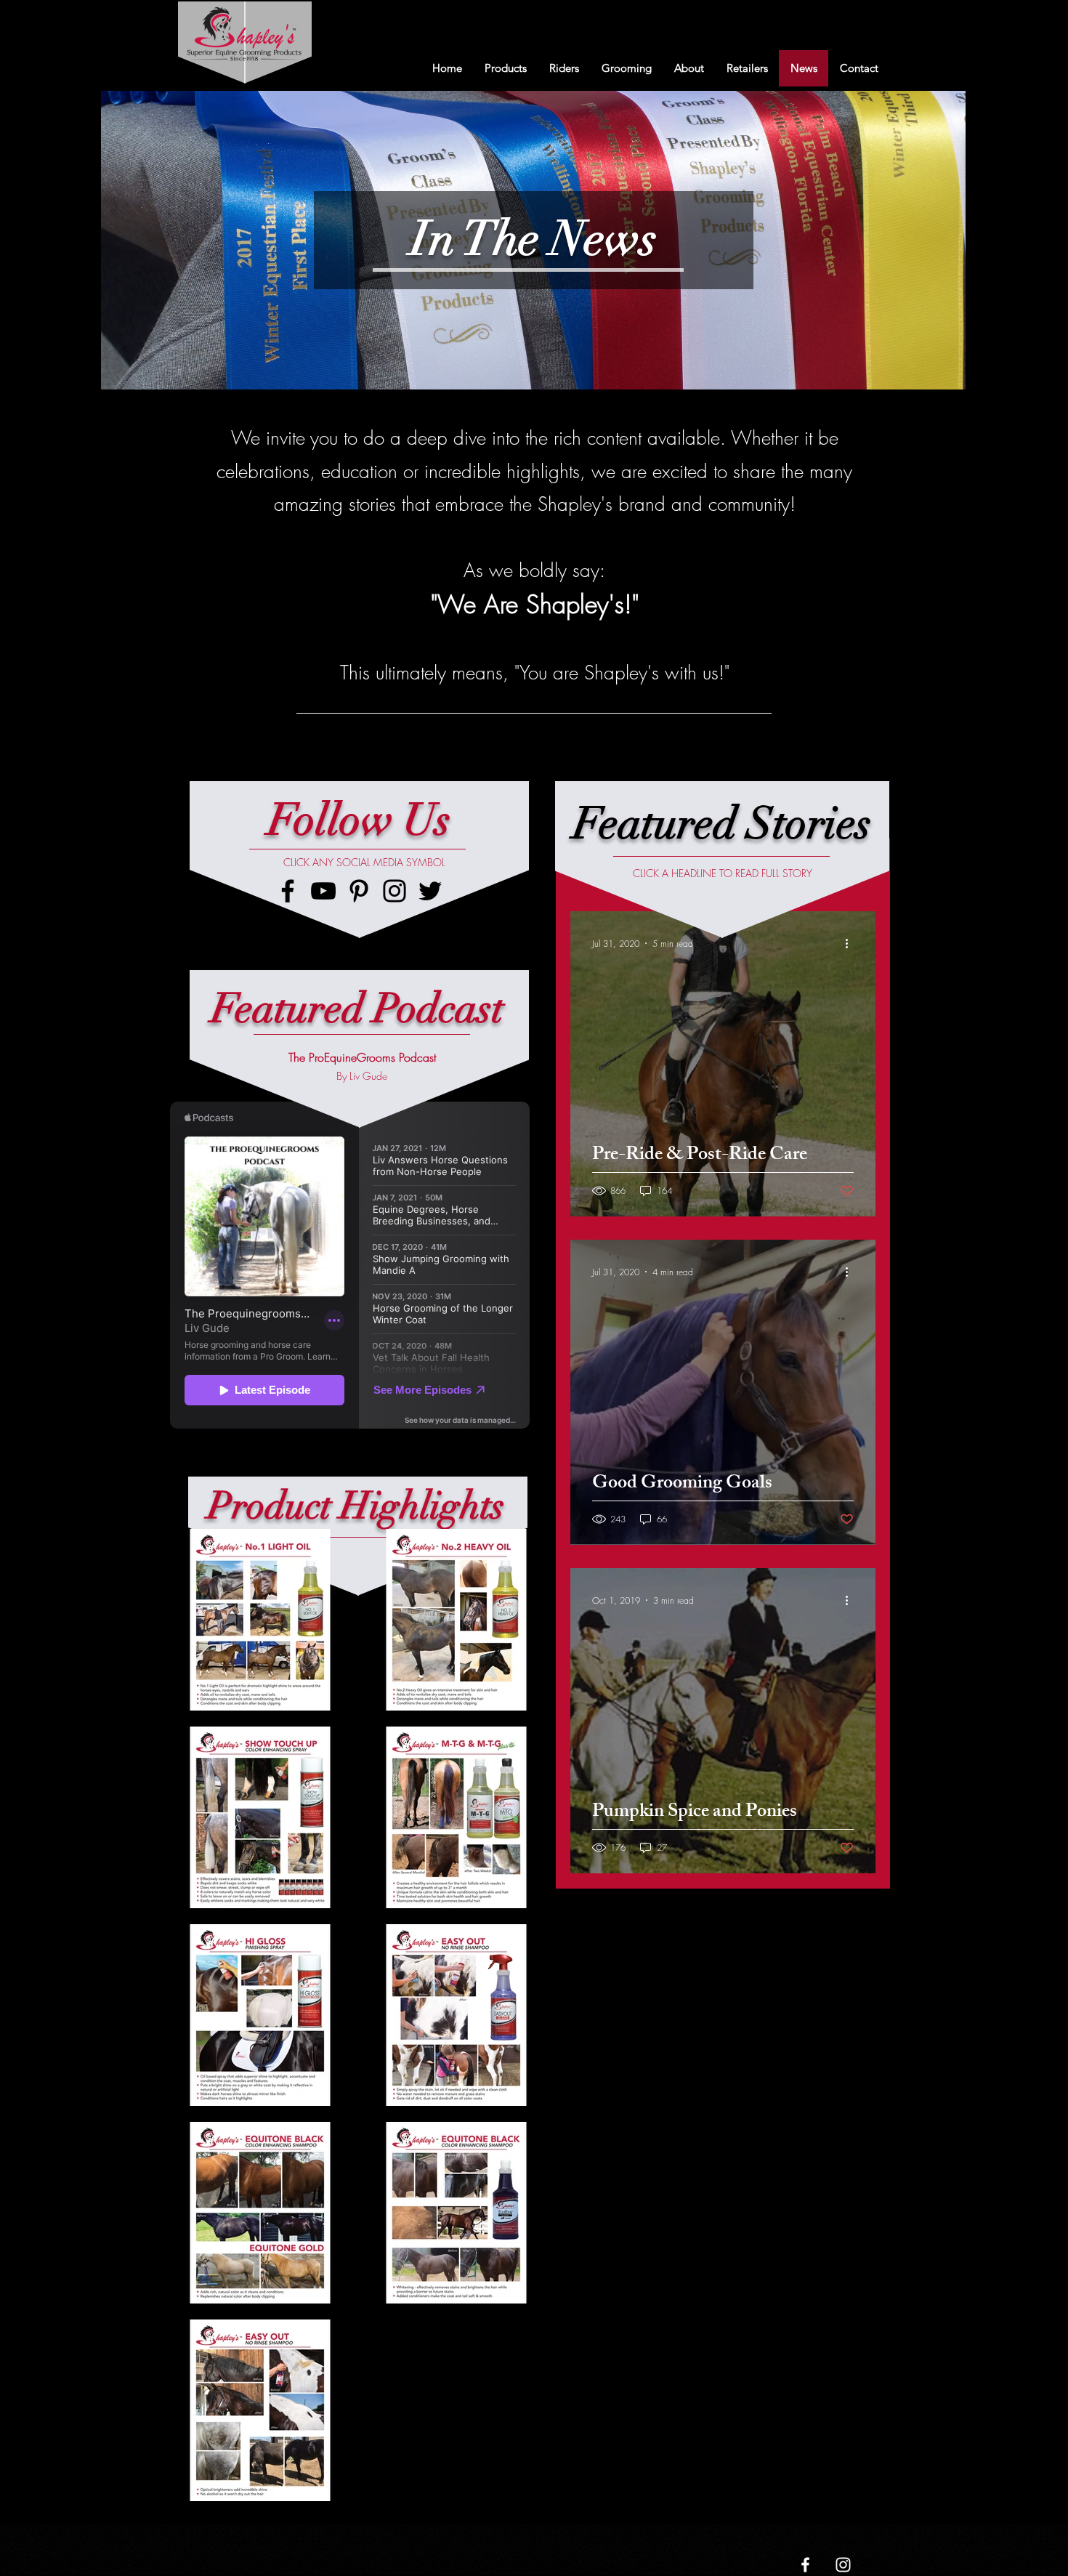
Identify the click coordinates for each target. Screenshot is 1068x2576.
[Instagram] (395, 891)
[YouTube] (323, 891)
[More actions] (851, 943)
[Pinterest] (359, 891)
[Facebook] (288, 891)
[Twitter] (430, 891)
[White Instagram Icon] (843, 2565)
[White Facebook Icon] (805, 2565)
